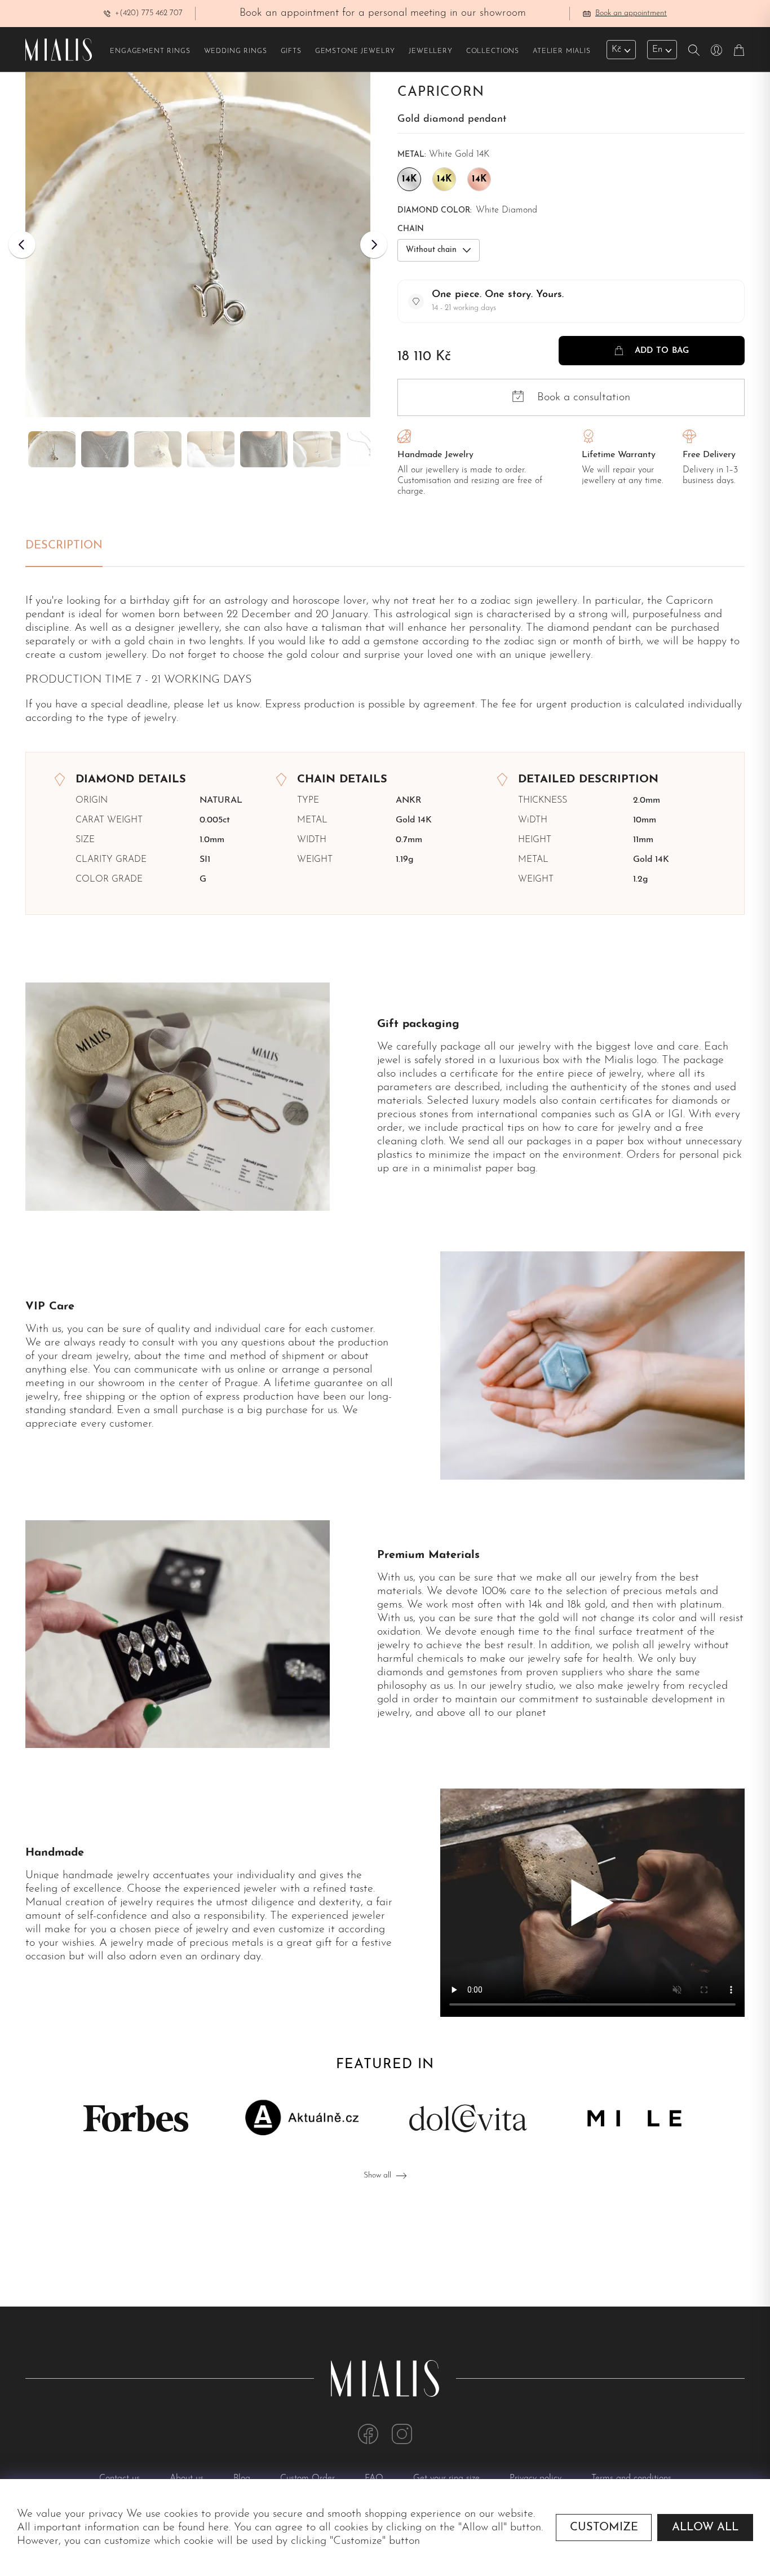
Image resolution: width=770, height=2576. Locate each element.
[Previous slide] (22, 245)
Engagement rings (150, 51)
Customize (604, 2528)
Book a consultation (584, 397)
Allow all (705, 2528)
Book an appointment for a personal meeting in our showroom (383, 13)
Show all (377, 2176)
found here (203, 2528)
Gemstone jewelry (355, 51)
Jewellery (431, 51)
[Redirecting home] (59, 50)
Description (64, 546)
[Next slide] (374, 245)
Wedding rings (236, 51)
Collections (493, 51)
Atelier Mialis (562, 51)
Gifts (291, 51)
